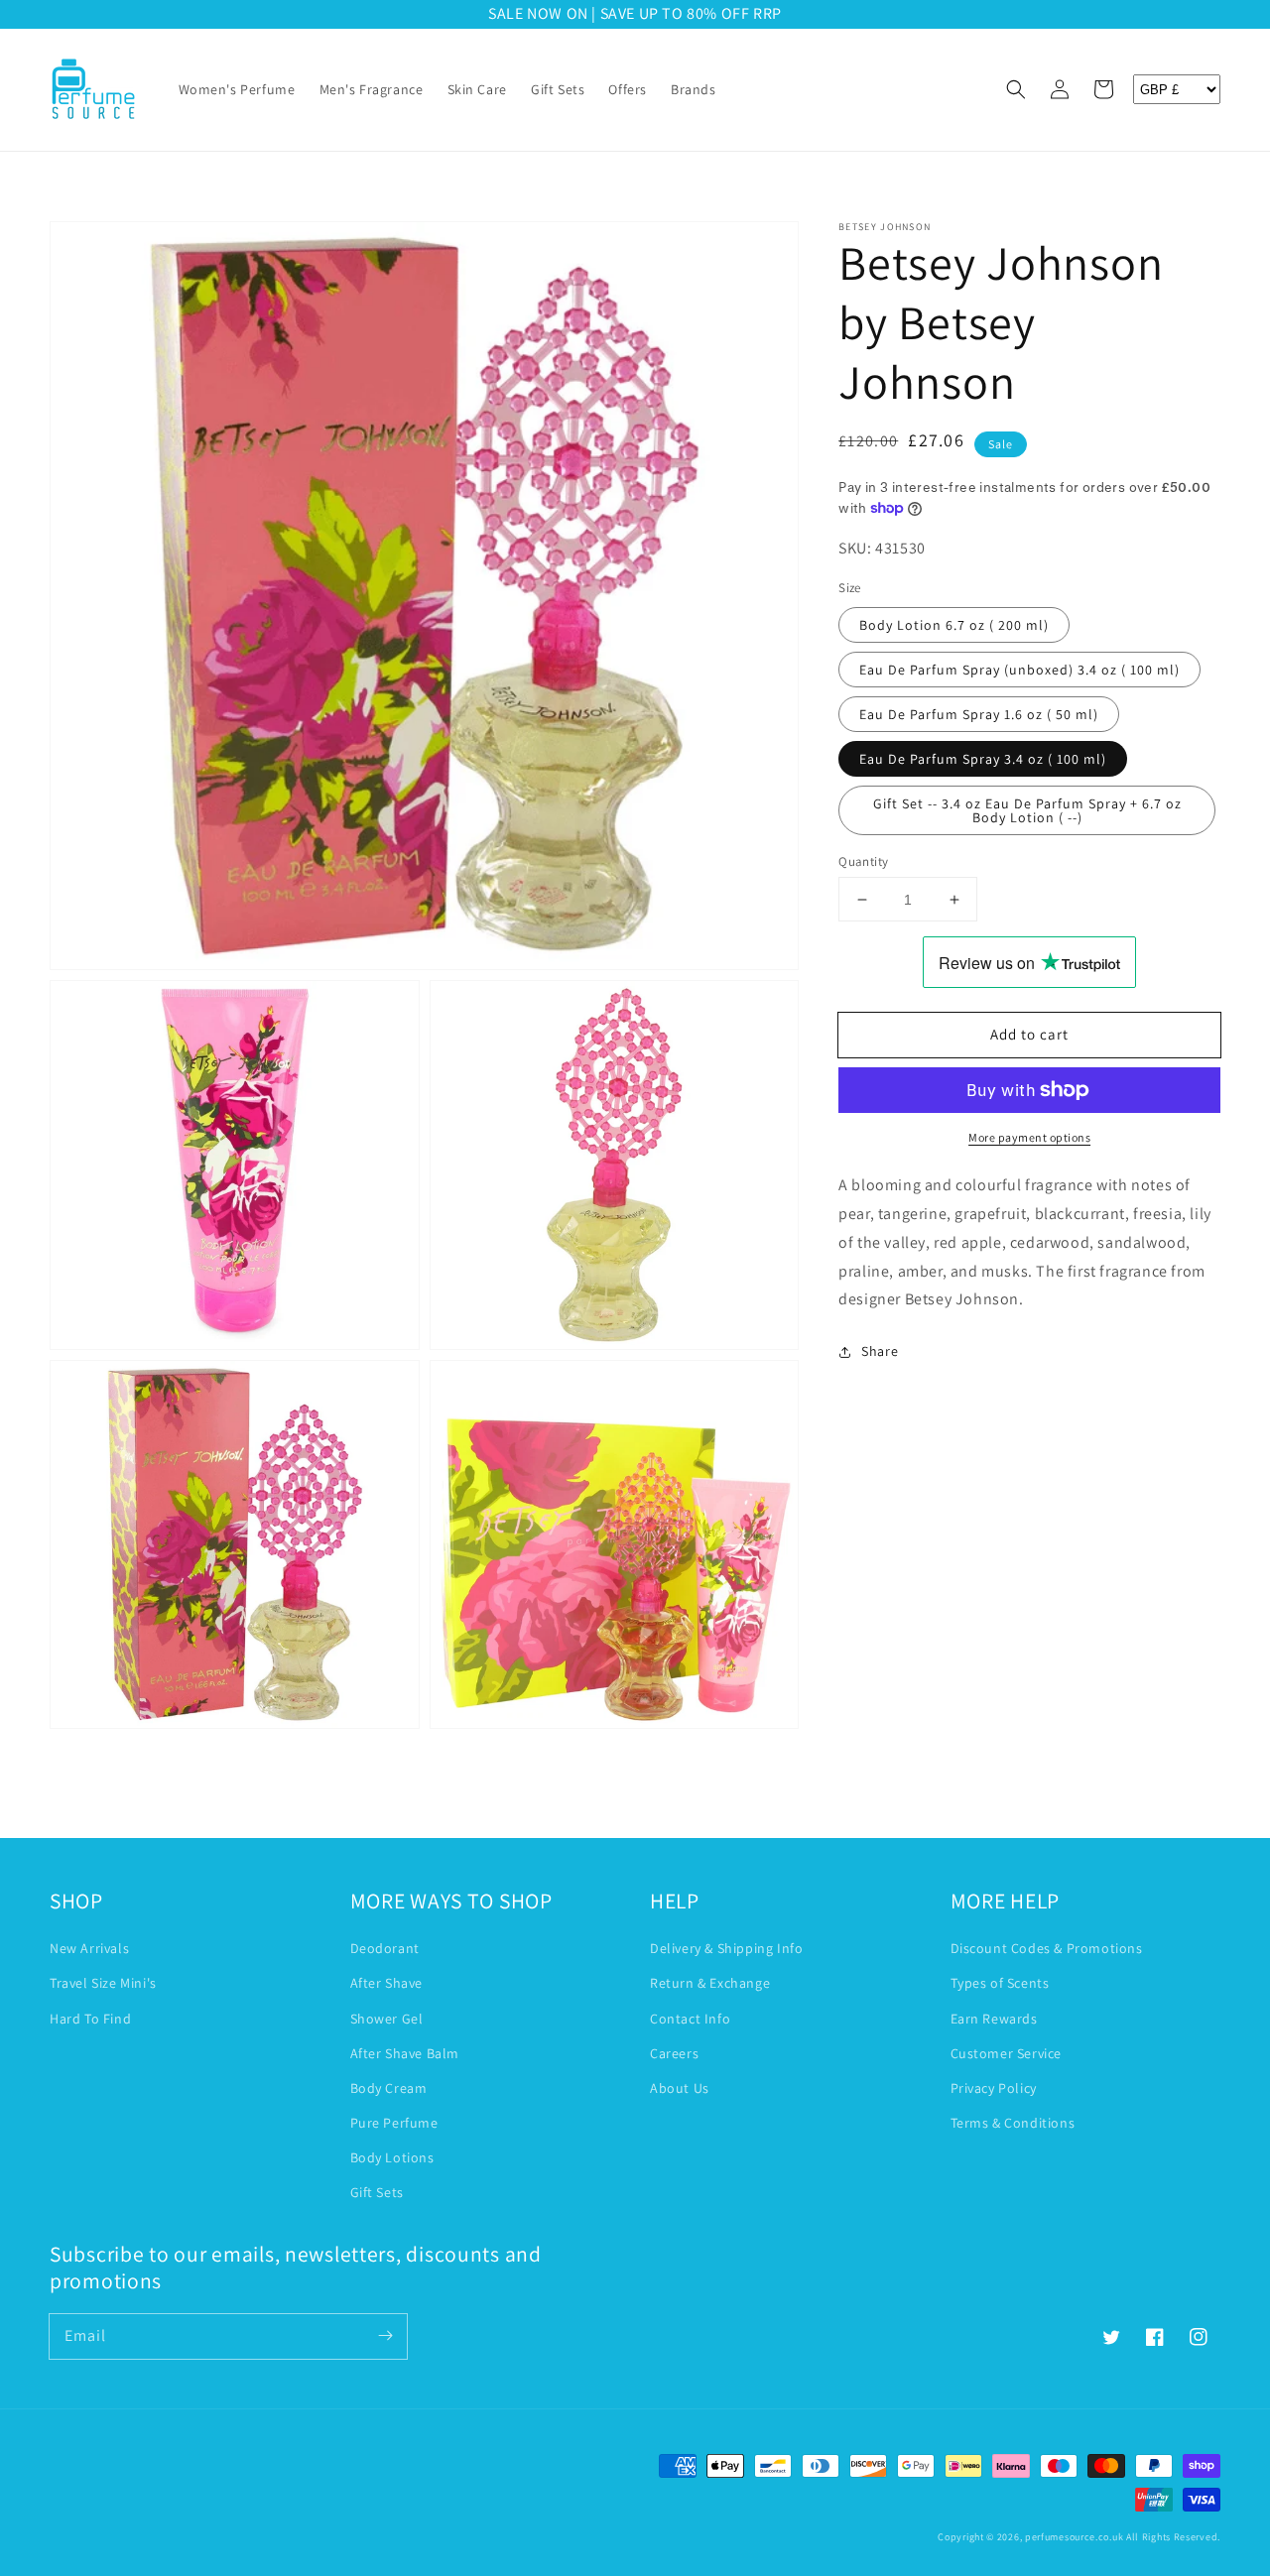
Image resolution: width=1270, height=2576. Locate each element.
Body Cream (389, 2088)
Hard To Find (90, 2019)
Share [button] (880, 1351)
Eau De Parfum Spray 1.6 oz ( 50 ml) (979, 714)
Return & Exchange (710, 1983)
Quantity (863, 861)
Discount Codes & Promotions (1047, 1948)
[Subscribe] (385, 2336)
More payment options (1029, 1137)
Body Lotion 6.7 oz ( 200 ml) (954, 625)
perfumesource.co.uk (1074, 2537)
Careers (674, 2053)
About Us (680, 2088)
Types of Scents (1000, 1983)
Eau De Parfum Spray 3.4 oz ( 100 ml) (983, 759)
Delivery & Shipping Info (726, 1948)
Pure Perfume (394, 2123)
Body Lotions (392, 2157)
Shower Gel (387, 2019)
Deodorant (385, 1948)
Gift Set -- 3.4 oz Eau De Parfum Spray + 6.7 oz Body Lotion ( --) (1027, 810)
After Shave (387, 1983)
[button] (1016, 89)
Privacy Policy (994, 2088)
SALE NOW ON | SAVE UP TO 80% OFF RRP (493, 13)
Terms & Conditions (1013, 2123)
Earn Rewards (994, 2019)
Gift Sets (377, 2192)
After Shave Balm (405, 2053)
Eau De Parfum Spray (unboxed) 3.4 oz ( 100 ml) (1019, 670)
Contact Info (690, 2019)
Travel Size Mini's (103, 1983)
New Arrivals (89, 1948)
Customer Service (1007, 2053)
